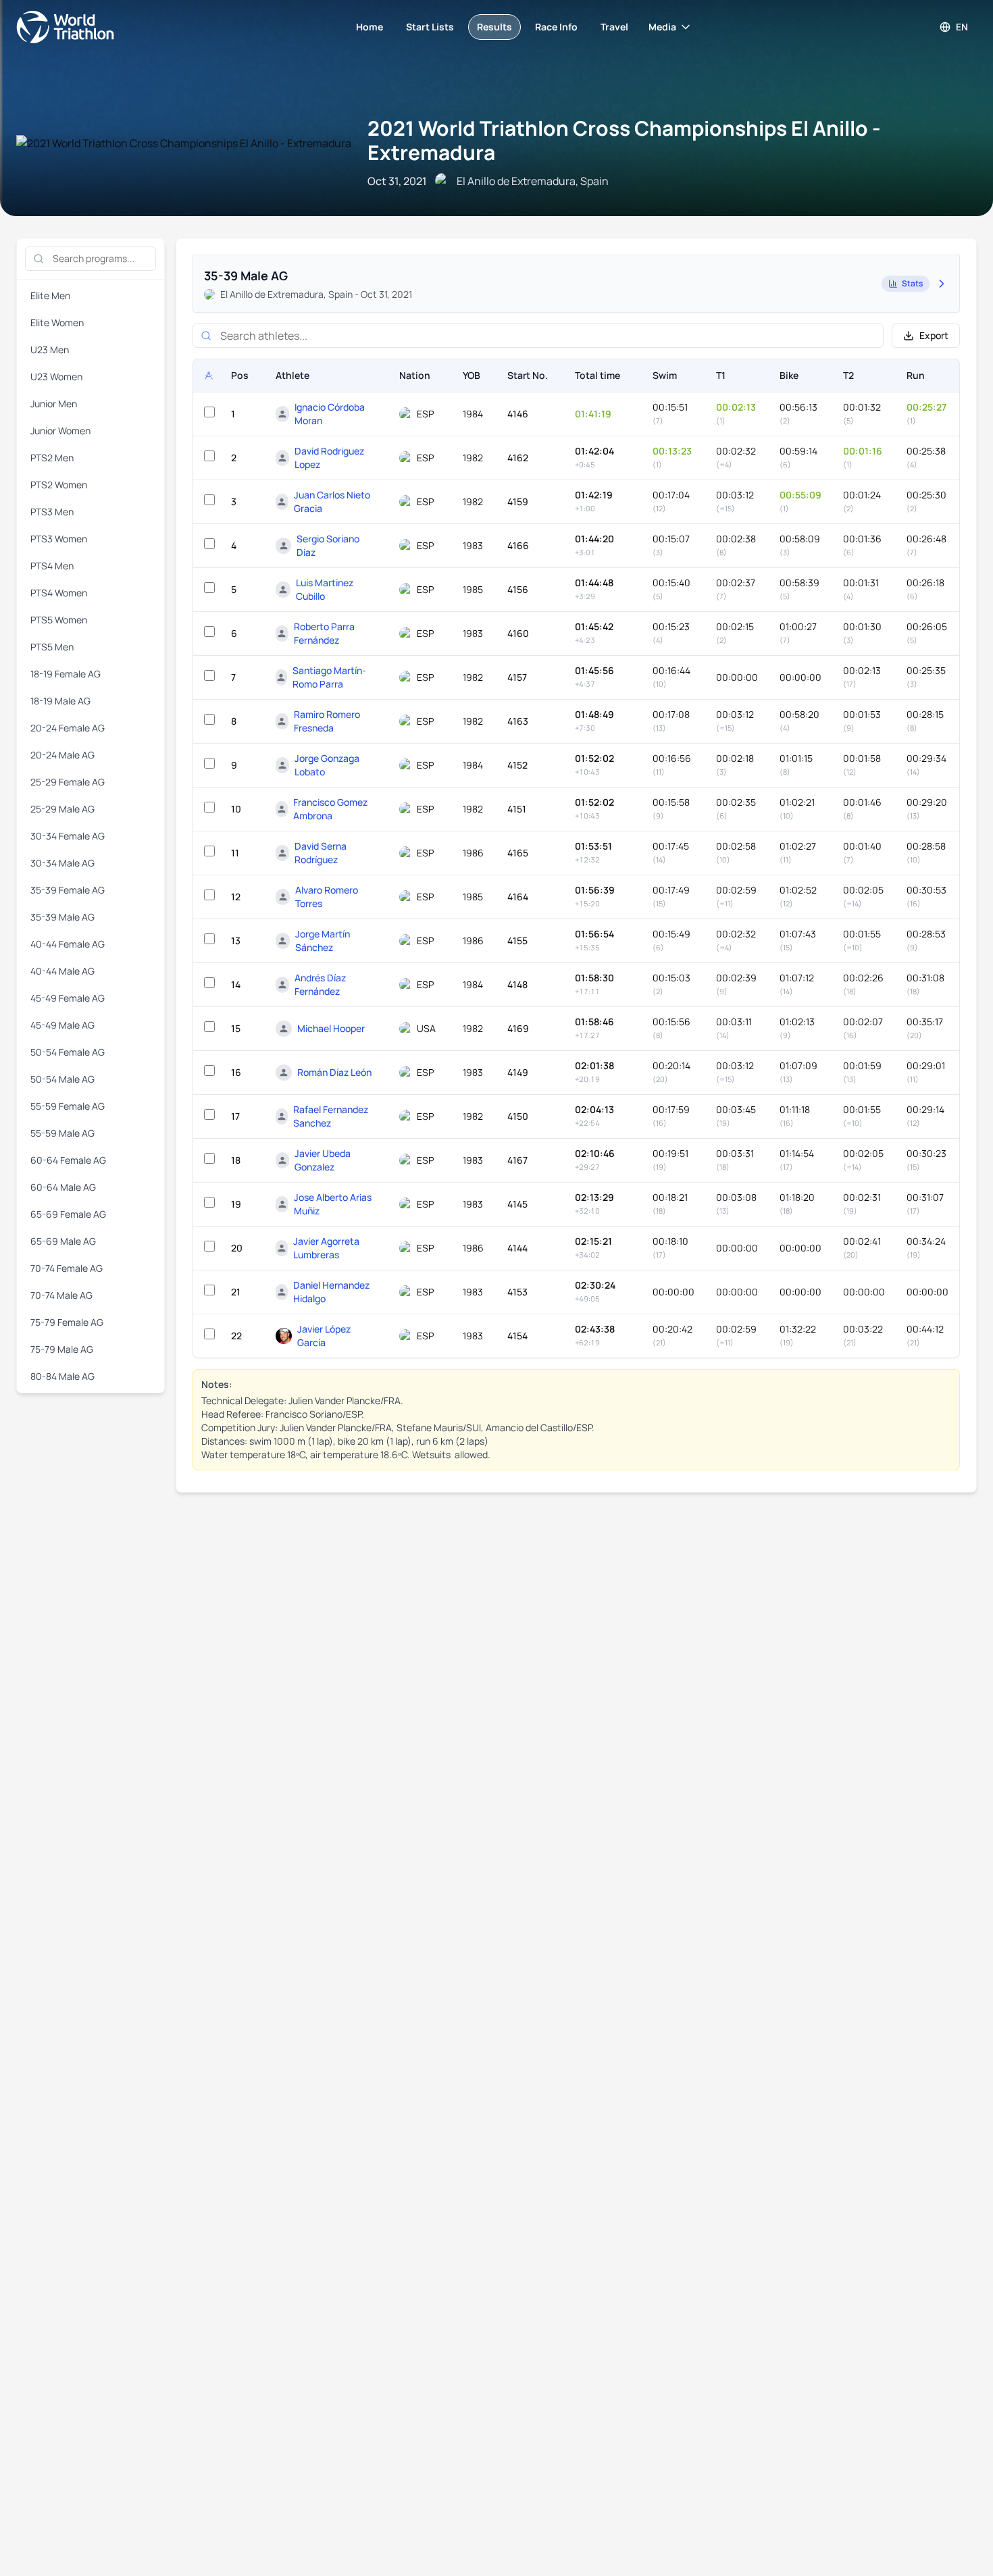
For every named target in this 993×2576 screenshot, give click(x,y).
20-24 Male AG (62, 755)
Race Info (556, 27)
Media (662, 27)
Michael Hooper (331, 1028)
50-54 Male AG (62, 1079)
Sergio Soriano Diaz (328, 545)
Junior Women (60, 431)
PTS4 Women (59, 593)
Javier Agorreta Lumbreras (326, 1248)
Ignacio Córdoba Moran (330, 414)
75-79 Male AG (62, 1349)
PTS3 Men (52, 512)
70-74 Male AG (61, 1295)
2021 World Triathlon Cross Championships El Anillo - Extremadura (624, 140)
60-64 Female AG (68, 1160)
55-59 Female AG (68, 1106)
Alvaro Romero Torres (327, 897)
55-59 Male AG (62, 1133)
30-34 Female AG (68, 836)
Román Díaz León (334, 1072)
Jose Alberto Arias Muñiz (333, 1204)
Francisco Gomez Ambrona (330, 809)
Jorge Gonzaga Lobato (327, 765)
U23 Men (50, 350)
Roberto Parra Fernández (324, 633)
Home (370, 27)
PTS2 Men (52, 458)
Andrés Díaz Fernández (320, 984)
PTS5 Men (52, 647)
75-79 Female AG (67, 1322)
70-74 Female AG (67, 1268)
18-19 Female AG (66, 674)
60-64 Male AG (63, 1187)
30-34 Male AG (62, 863)
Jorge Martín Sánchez (323, 941)
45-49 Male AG (62, 1025)
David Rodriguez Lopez (329, 458)
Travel (614, 27)
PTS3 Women (59, 539)
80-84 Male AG (62, 1376)
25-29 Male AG (62, 809)
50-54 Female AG (68, 1052)
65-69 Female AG (68, 1214)
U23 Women (56, 377)
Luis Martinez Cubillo (325, 589)
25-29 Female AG (68, 782)
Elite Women (57, 323)
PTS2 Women (59, 485)
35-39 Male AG (62, 917)
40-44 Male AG (62, 971)
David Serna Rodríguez (321, 853)
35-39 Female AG (68, 890)
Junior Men (54, 404)
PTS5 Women (59, 620)
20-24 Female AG (68, 728)
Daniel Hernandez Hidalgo (331, 1292)
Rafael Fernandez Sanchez (331, 1116)
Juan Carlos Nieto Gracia (332, 501)
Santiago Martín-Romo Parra (329, 677)
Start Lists (430, 27)
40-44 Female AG (68, 944)
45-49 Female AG (68, 998)
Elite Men (50, 295)
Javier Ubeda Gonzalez (323, 1160)
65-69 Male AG (63, 1241)
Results (494, 27)
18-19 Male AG (60, 701)
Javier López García (324, 1336)
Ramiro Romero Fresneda (327, 721)
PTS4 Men (52, 566)
